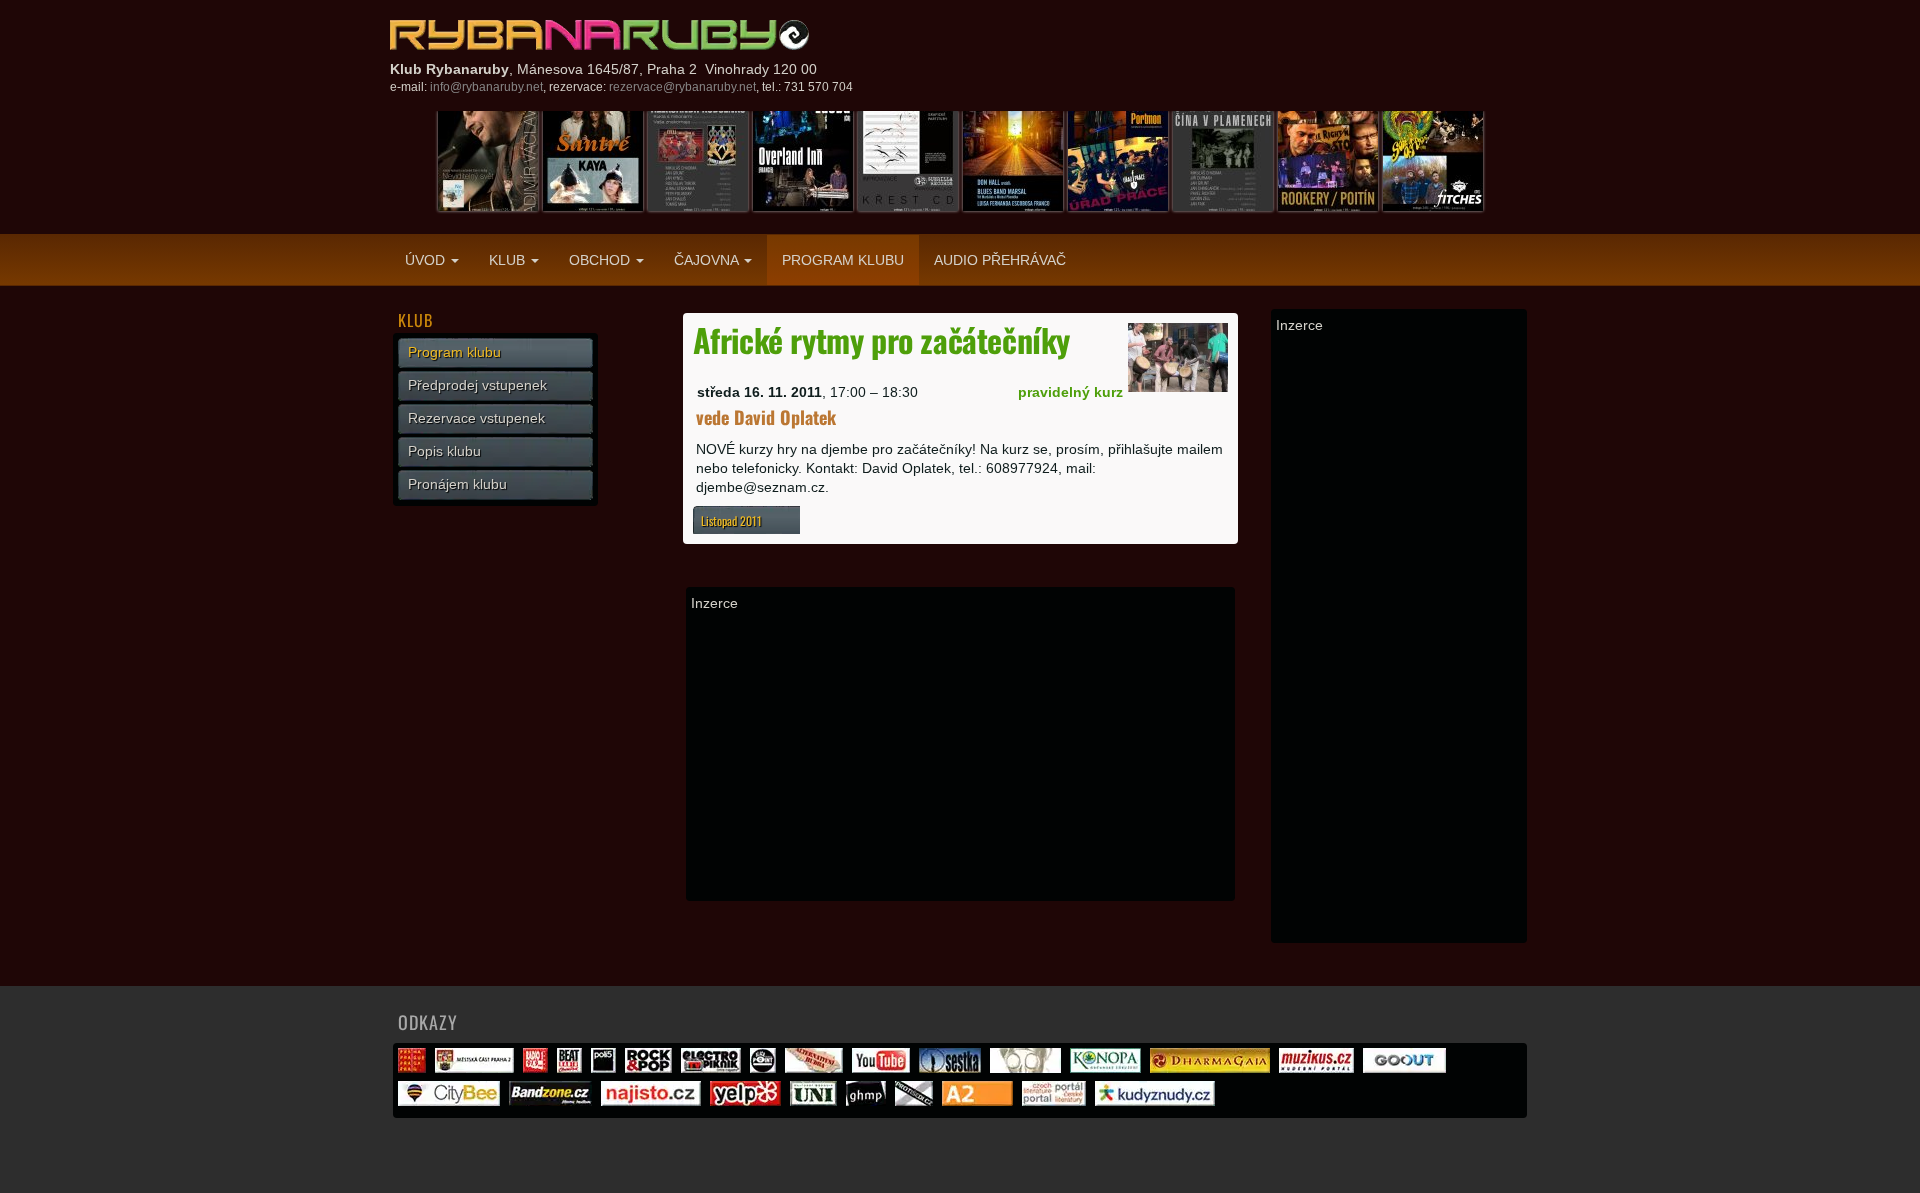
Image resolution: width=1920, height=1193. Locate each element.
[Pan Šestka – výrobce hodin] (952, 1068)
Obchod (601, 260)
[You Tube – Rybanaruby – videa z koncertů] (883, 1068)
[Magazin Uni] (816, 1101)
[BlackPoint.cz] (765, 1068)
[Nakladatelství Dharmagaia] (1212, 1068)
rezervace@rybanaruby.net (682, 87)
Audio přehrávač (1000, 260)
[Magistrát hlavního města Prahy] (414, 1068)
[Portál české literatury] (1056, 1101)
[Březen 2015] (593, 160)
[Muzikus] (1319, 1068)
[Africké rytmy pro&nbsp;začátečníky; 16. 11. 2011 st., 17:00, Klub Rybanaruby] (1178, 355)
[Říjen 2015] (803, 160)
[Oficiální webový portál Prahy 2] (477, 1068)
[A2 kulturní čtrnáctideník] (980, 1101)
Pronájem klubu (457, 484)
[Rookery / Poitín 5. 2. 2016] (1328, 160)
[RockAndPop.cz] (651, 1068)
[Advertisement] (960, 756)
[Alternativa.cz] (816, 1068)
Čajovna (708, 260)
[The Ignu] (1028, 1068)
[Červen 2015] (1118, 160)
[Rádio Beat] (572, 1068)
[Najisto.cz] (653, 1101)
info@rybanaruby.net (486, 87)
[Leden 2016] (1223, 160)
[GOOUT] (1407, 1068)
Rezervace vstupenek (476, 418)
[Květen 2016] (488, 160)
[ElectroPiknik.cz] (713, 1068)
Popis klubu (444, 451)
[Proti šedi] (916, 1101)
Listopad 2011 (731, 520)
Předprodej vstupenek (477, 385)
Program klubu (843, 260)
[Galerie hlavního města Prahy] (868, 1101)
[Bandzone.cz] (553, 1101)
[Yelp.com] (748, 1101)
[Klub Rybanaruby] (600, 35)
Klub (509, 260)
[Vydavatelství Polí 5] (606, 1068)
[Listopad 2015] (698, 160)
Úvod (427, 260)
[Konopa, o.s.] (1108, 1068)
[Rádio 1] (538, 1068)
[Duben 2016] (1433, 160)
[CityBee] (451, 1101)
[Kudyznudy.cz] (1157, 1101)
